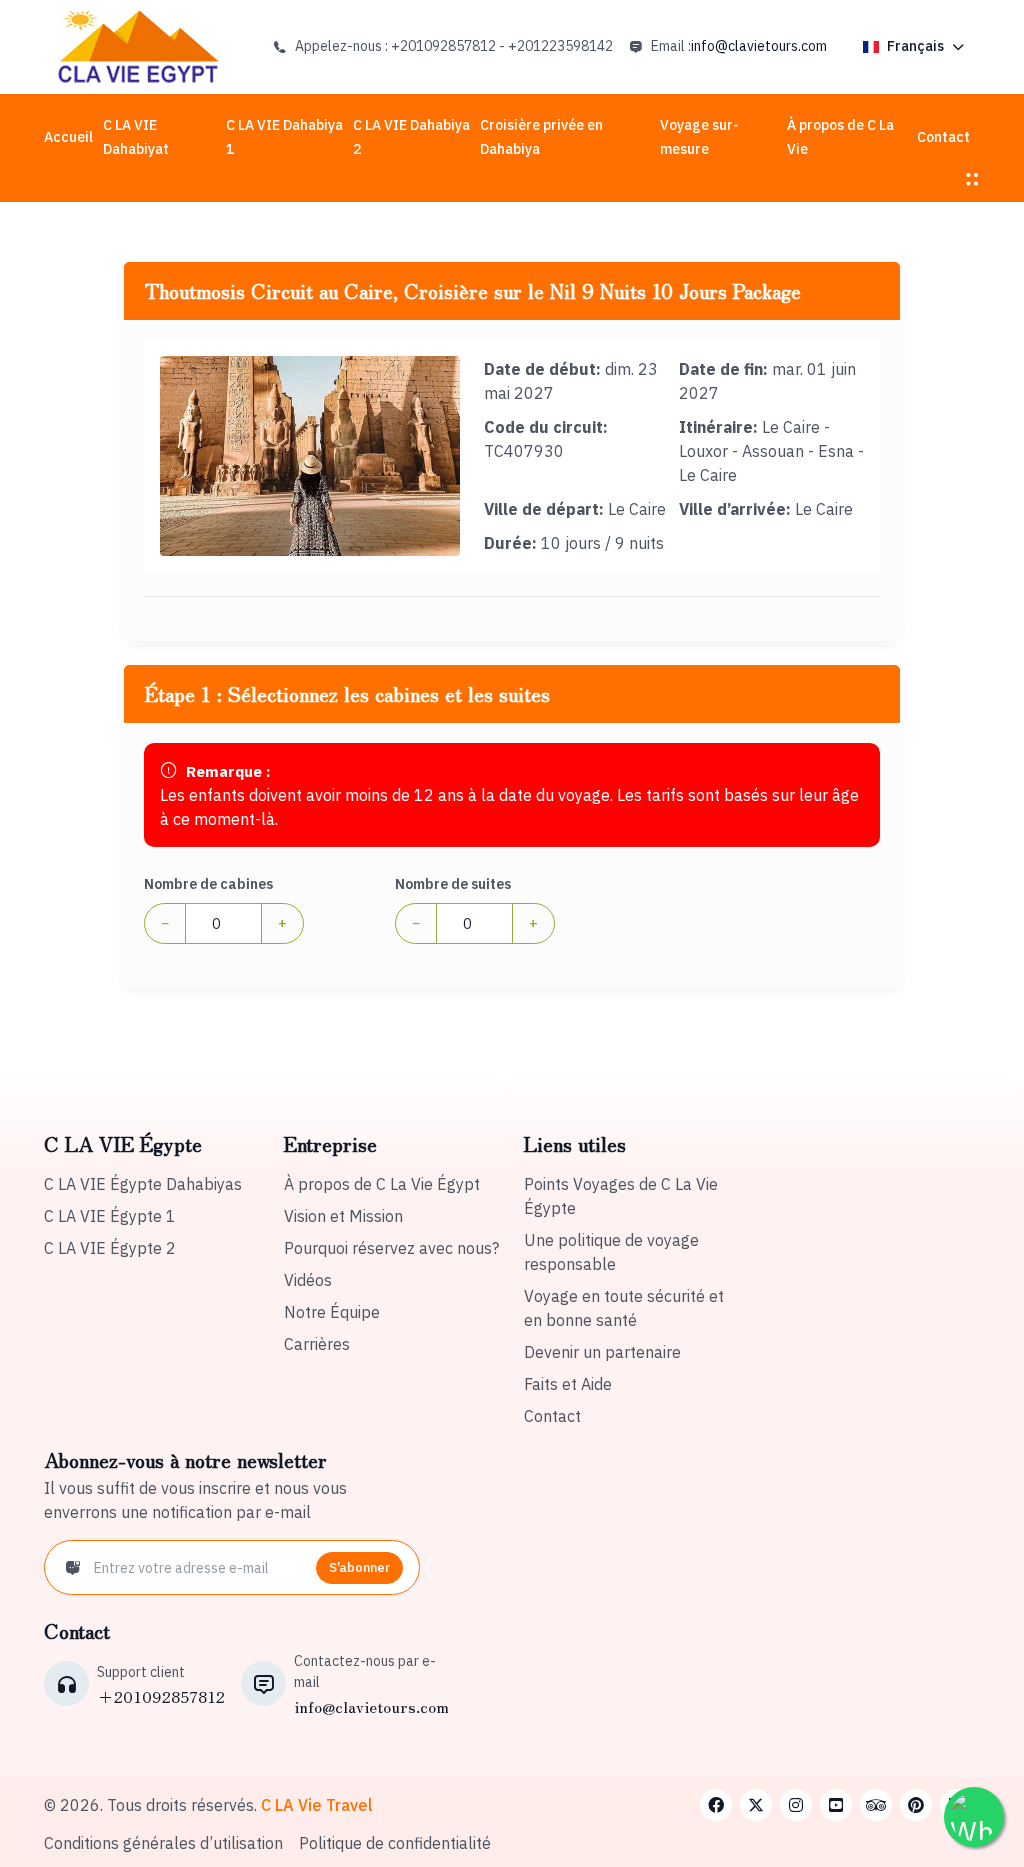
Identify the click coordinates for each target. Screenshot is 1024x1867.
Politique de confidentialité (395, 1843)
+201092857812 (161, 1696)
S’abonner (359, 1567)
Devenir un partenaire (602, 1352)
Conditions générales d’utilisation (163, 1843)
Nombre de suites (453, 884)
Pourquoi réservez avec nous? (391, 1248)
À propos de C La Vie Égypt (382, 1184)
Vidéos (308, 1280)
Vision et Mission (343, 1216)
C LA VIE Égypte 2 (110, 1248)
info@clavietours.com (759, 46)
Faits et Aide (568, 1384)
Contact (943, 137)
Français (915, 46)
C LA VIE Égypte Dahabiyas (143, 1184)
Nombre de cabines (208, 884)
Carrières (317, 1344)
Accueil (68, 137)
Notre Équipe (332, 1312)
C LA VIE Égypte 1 (110, 1216)
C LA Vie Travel (317, 1805)
